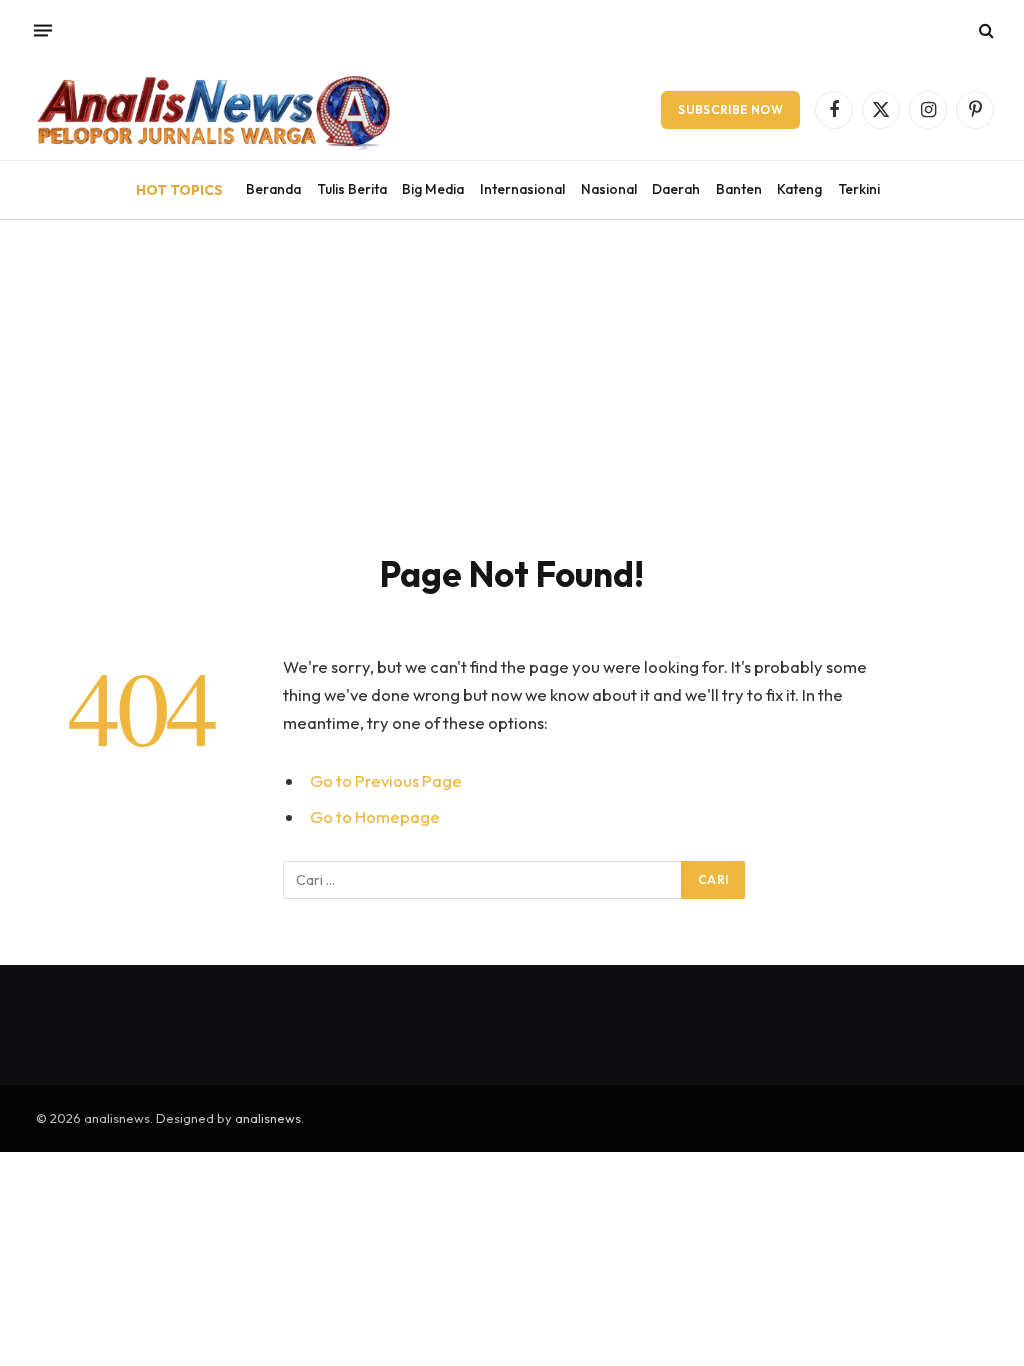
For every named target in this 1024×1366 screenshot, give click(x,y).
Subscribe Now (730, 109)
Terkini (859, 189)
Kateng (799, 189)
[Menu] (43, 30)
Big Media (433, 189)
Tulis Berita (352, 189)
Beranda (273, 189)
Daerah (676, 189)
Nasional (609, 189)
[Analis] (212, 110)
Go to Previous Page (386, 780)
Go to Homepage (375, 816)
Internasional (522, 189)
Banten (739, 189)
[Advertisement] (512, 370)
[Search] (984, 30)
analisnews (268, 1118)
